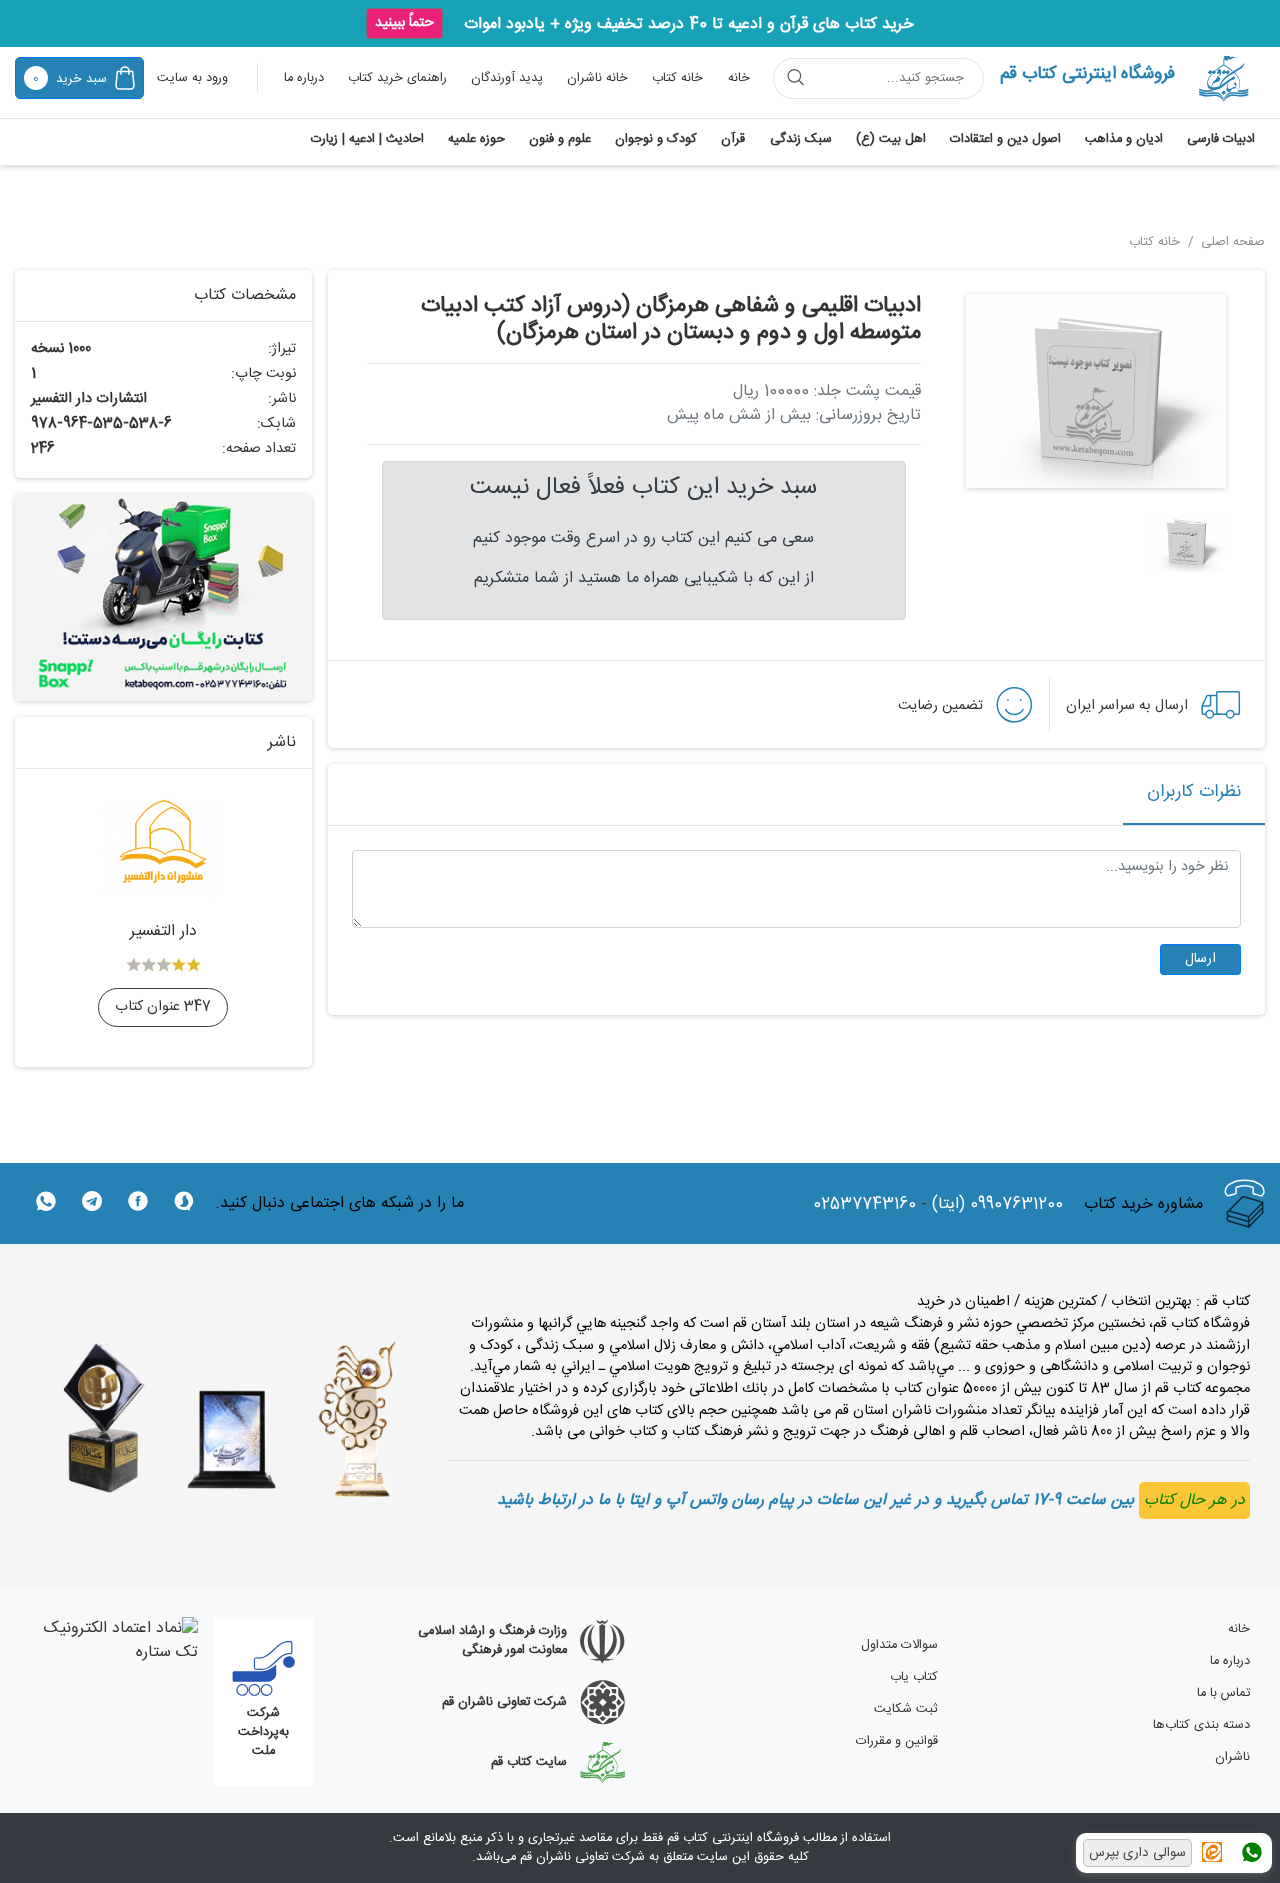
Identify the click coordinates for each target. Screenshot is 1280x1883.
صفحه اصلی (1231, 242)
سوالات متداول (899, 1645)
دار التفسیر (163, 931)
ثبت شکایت (906, 1709)
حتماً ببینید (404, 23)
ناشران (1232, 1757)
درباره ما (304, 78)
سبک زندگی (801, 139)
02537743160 (864, 1205)
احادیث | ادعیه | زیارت (367, 139)
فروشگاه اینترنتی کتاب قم (1087, 74)
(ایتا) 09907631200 (997, 1205)
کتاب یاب (914, 1677)
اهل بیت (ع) (891, 139)
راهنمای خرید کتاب (397, 78)
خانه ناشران (597, 78)
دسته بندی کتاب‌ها (1201, 1725)
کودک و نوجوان (656, 139)
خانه (739, 78)
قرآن (733, 139)
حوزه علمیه (476, 139)
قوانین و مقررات (897, 1741)
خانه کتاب (677, 78)
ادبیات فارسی (1221, 139)
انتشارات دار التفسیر (89, 399)
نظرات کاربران (1194, 792)
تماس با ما (1223, 1693)
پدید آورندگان (507, 78)
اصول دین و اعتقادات (1005, 139)
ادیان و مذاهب (1124, 139)
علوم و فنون (560, 139)
